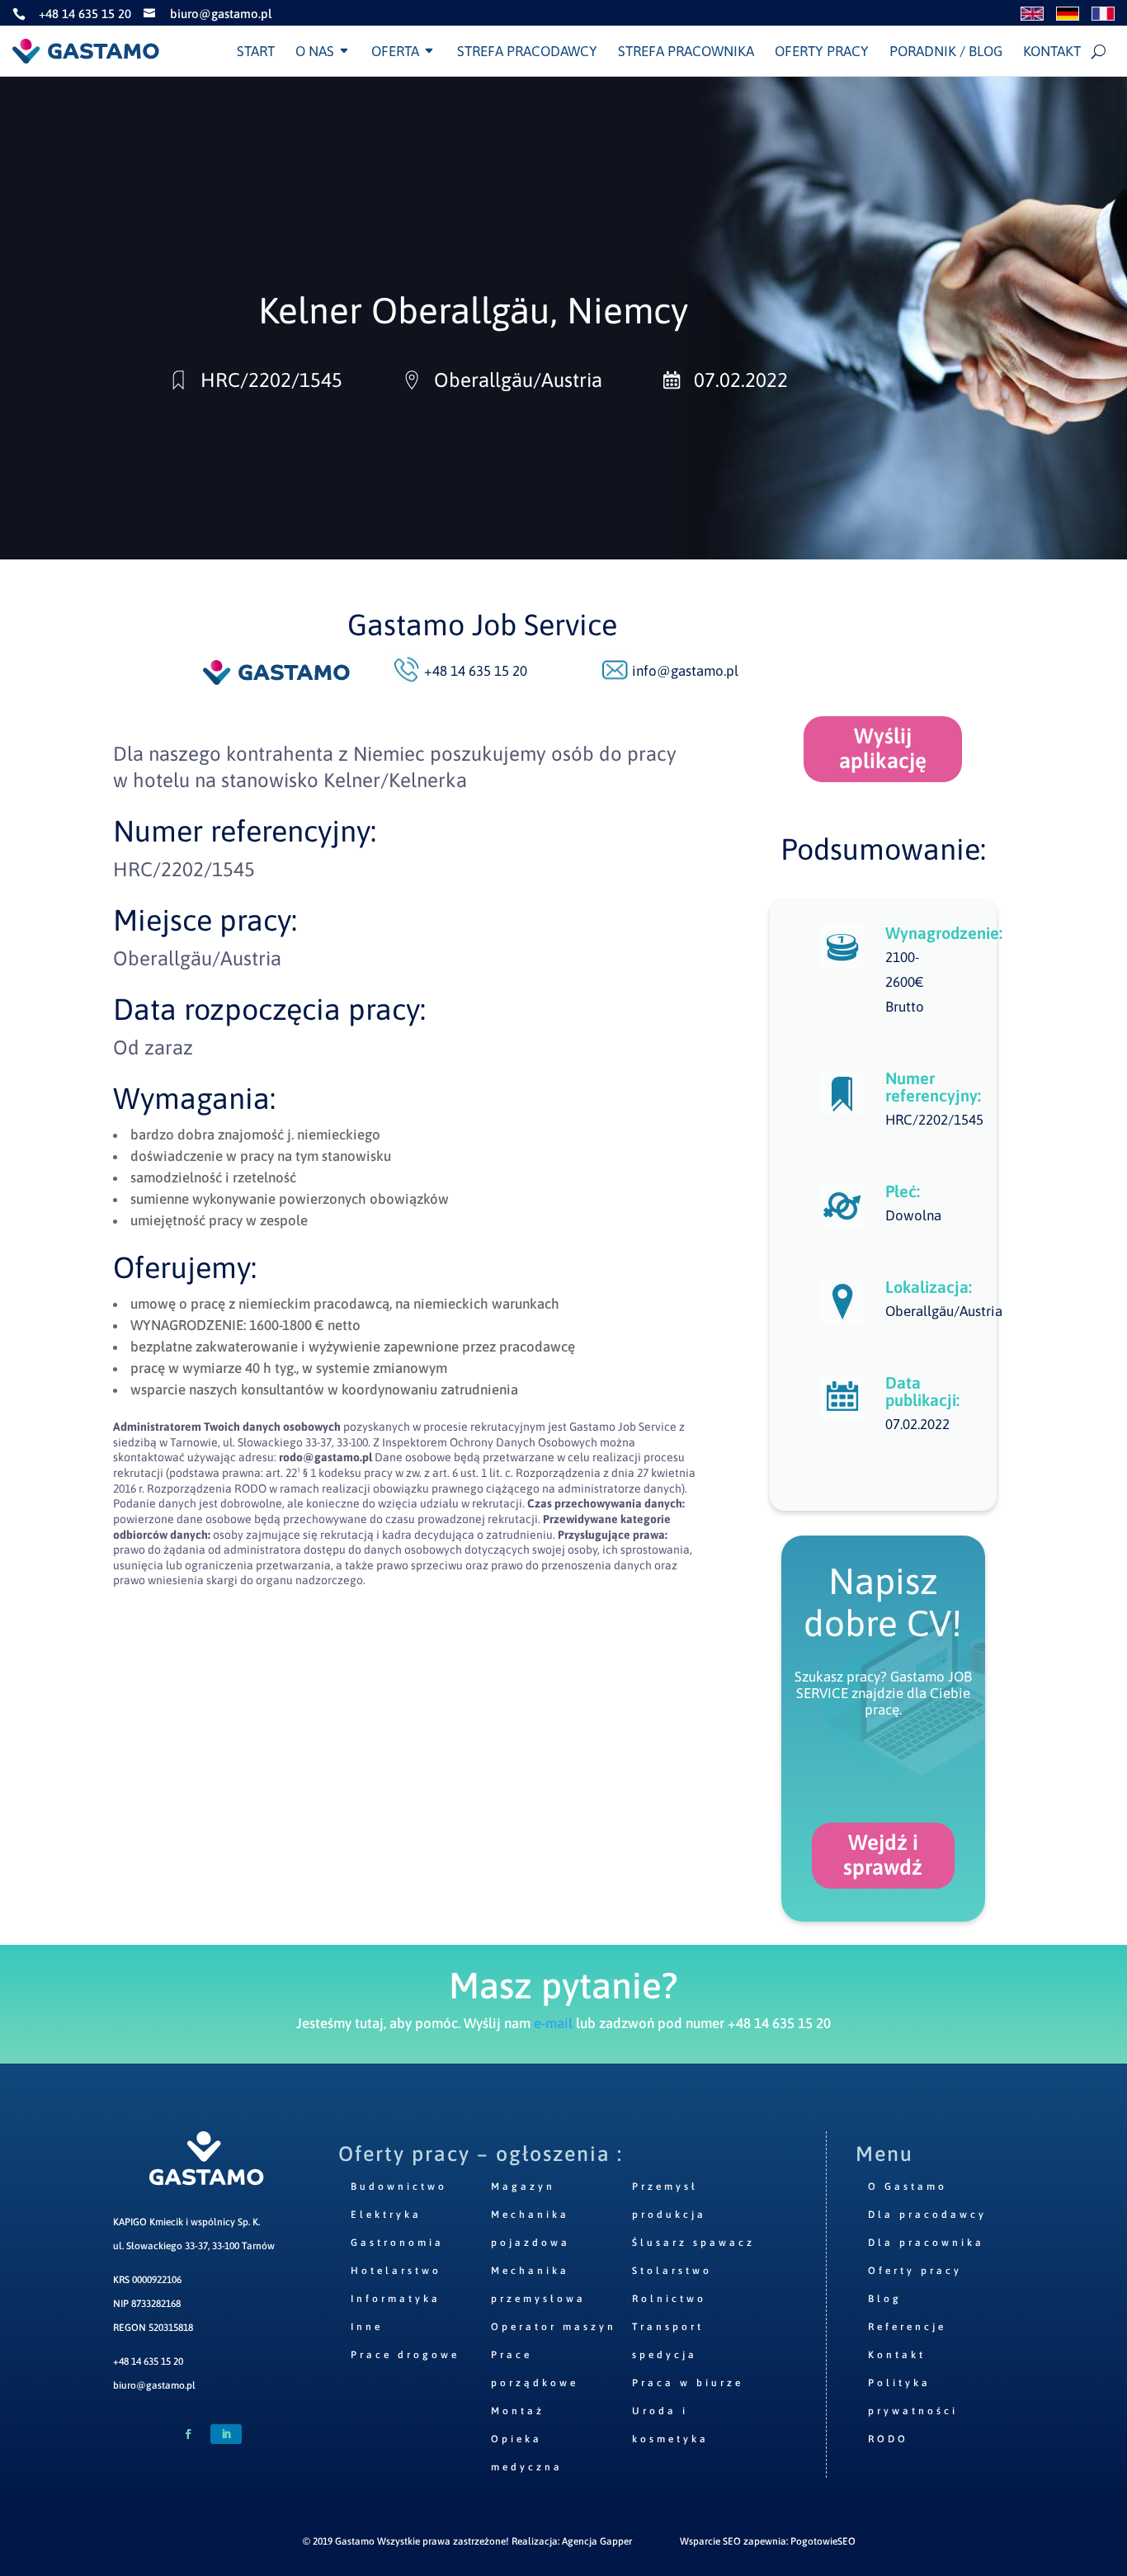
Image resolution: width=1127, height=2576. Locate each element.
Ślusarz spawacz (693, 2243)
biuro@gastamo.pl (154, 2385)
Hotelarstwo (396, 2271)
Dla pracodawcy (927, 2215)
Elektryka (386, 2215)
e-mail (553, 2023)
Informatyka (396, 2299)
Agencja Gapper (597, 2541)
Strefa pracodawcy (527, 51)
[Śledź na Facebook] (188, 2434)
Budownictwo (399, 2187)
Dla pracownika (926, 2243)
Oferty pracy (822, 51)
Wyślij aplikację (883, 748)
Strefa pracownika (686, 51)
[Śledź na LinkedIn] (226, 2434)
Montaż (518, 2411)
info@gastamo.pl (685, 671)
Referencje (907, 2327)
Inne (367, 2327)
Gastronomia (397, 2243)
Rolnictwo (669, 2299)
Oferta (395, 51)
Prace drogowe (405, 2355)
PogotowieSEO (823, 2541)
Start (256, 51)
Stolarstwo (672, 2271)
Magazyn (523, 2187)
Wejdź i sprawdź (883, 1855)
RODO (888, 2439)
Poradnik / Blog (946, 51)
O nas (315, 51)
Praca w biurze (688, 2383)
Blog (885, 2299)
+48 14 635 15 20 (148, 2361)
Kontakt (1052, 51)
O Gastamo (908, 2187)
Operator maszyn (554, 2327)
